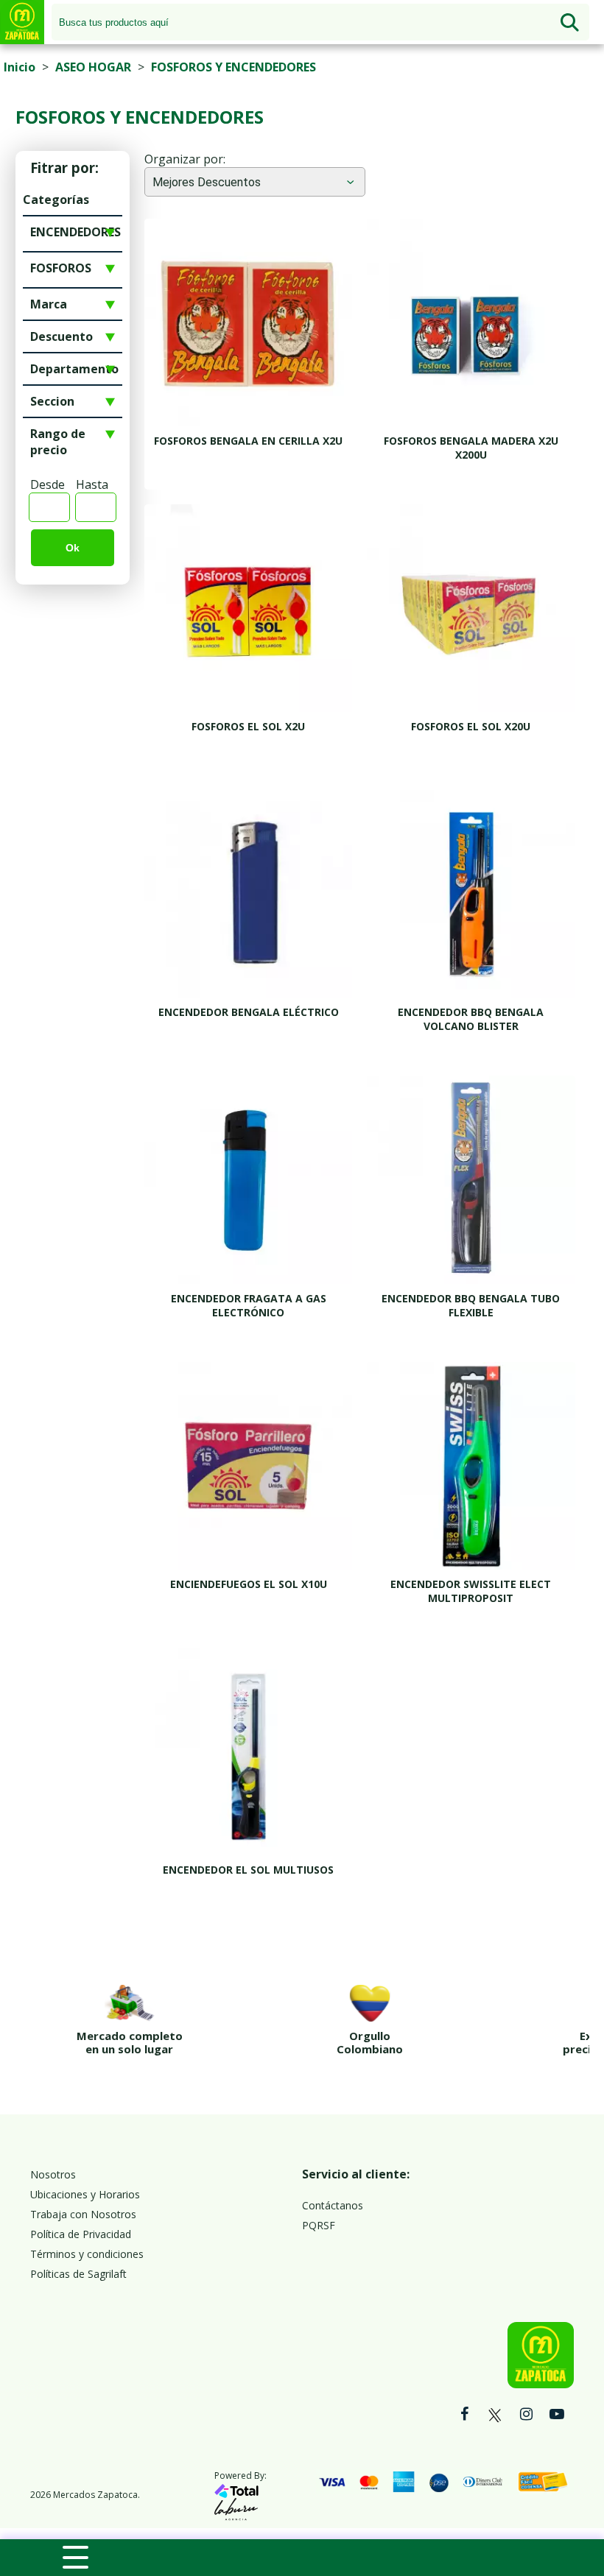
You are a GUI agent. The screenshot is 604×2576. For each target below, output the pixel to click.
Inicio (20, 67)
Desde (48, 484)
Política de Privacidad (81, 2234)
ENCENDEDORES (75, 232)
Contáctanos (333, 2205)
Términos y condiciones (87, 2254)
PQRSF (319, 2225)
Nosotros (53, 2174)
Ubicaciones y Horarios (85, 2194)
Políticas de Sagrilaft (78, 2274)
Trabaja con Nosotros (83, 2214)
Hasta (92, 484)
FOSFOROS (61, 268)
